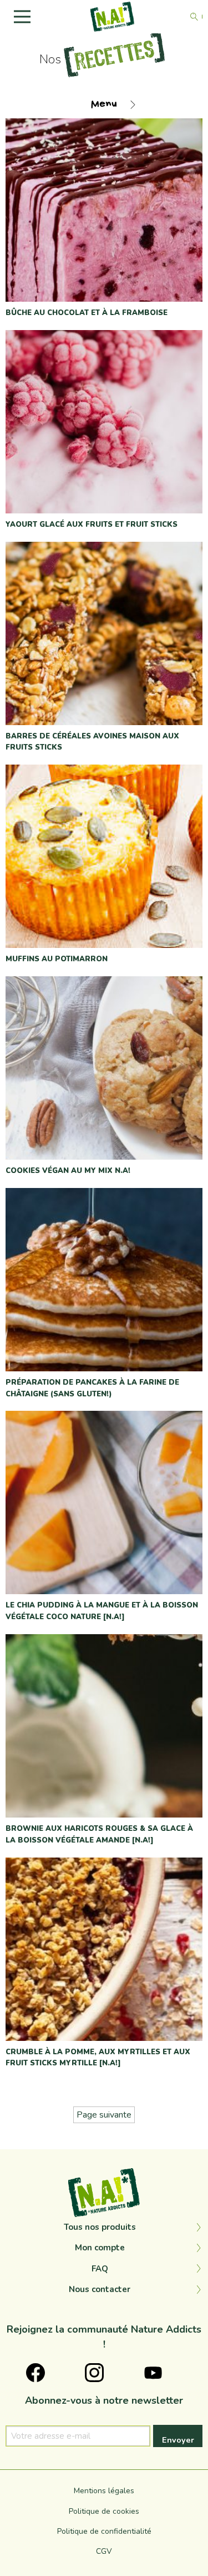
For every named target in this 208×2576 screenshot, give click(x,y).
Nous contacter (100, 2289)
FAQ (100, 2269)
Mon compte (100, 2248)
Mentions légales (104, 2491)
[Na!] (113, 16)
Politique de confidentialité (104, 2531)
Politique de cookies (104, 2511)
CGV (104, 2551)
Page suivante (104, 2115)
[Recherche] (194, 17)
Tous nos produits (100, 2227)
